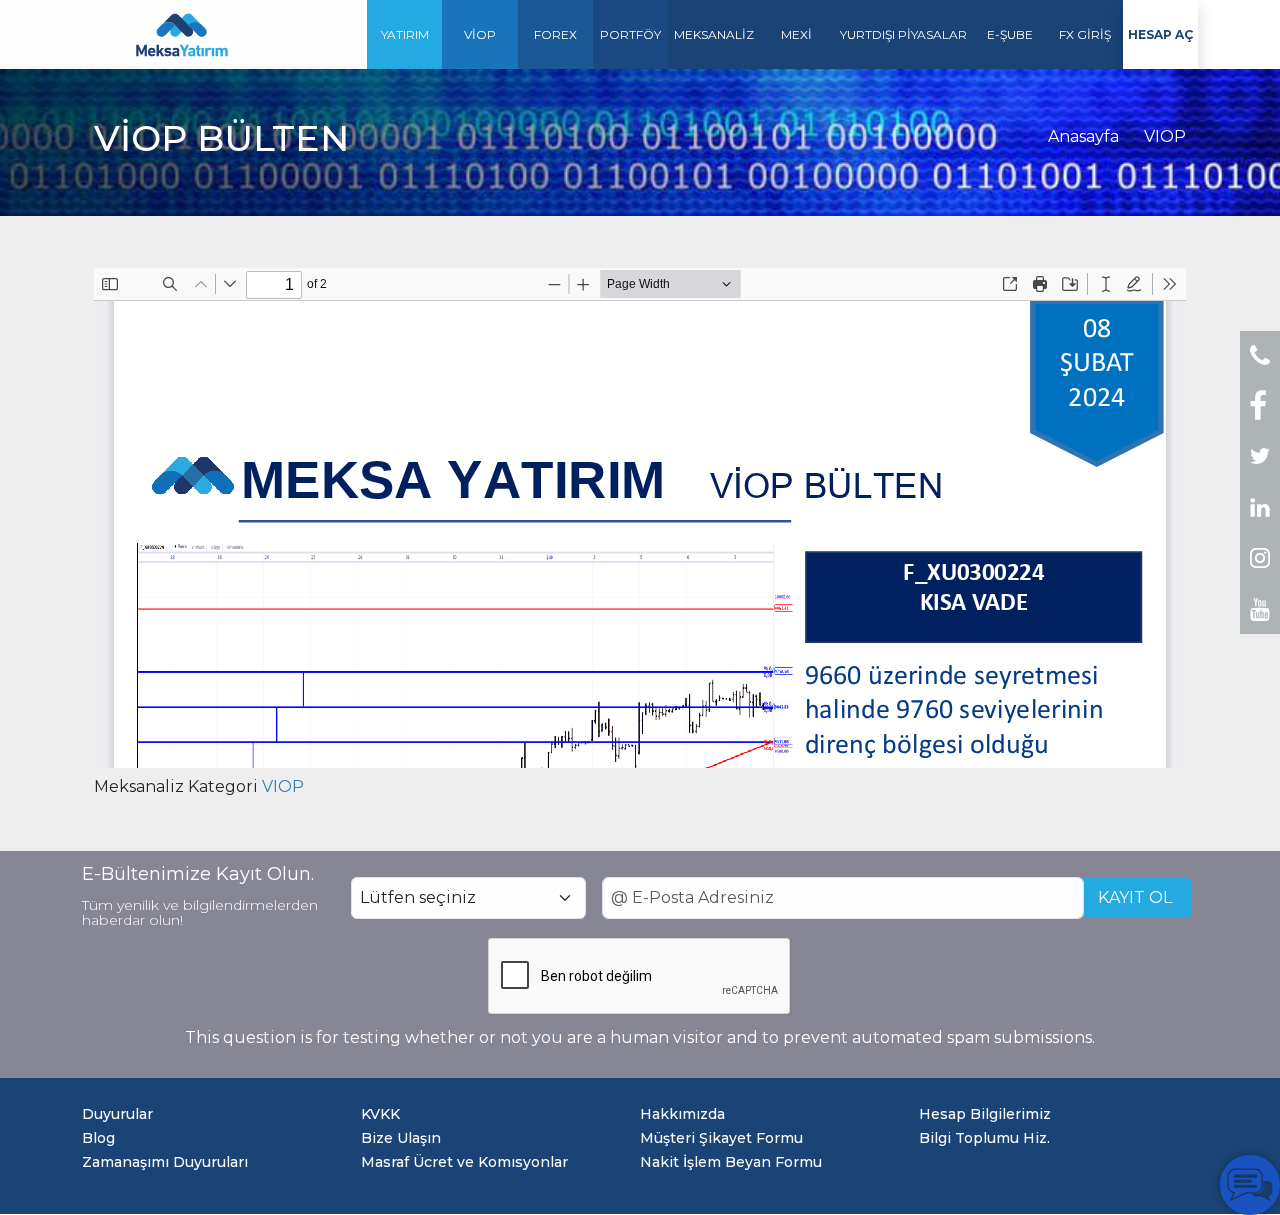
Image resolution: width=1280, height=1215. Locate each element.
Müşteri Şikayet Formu (721, 1138)
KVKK (380, 1114)
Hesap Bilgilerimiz (985, 1114)
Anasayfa (1083, 136)
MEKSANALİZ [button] (714, 34)
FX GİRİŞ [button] (1085, 34)
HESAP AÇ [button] (1160, 34)
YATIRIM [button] (405, 34)
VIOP (1165, 136)
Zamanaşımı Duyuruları (165, 1162)
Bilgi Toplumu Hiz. (984, 1138)
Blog (98, 1138)
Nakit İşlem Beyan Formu (731, 1162)
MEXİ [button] (796, 34)
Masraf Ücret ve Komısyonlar (464, 1162)
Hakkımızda (682, 1114)
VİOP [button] (480, 34)
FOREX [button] (555, 34)
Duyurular (117, 1114)
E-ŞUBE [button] (1010, 34)
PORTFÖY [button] (630, 34)
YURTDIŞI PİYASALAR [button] (903, 34)
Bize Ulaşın (401, 1138)
